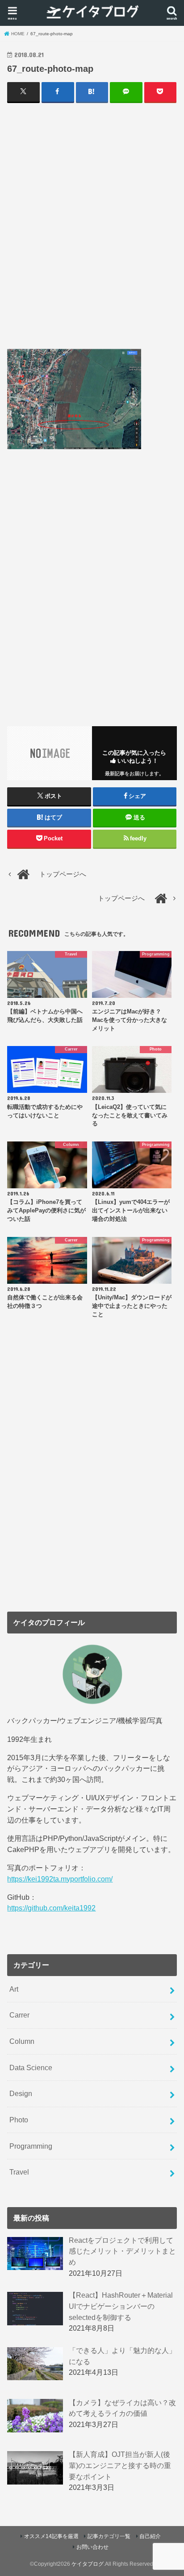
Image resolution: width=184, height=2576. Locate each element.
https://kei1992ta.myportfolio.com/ (60, 1879)
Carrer (19, 2015)
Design (21, 2093)
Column (22, 2041)
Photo (19, 2120)
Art (14, 1989)
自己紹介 (150, 2536)
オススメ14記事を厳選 (51, 2536)
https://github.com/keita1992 (51, 1908)
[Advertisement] (92, 225)
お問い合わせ (92, 2547)
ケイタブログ (88, 2564)
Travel (19, 2172)
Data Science (31, 2067)
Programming (31, 2146)
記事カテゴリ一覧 (109, 2536)
